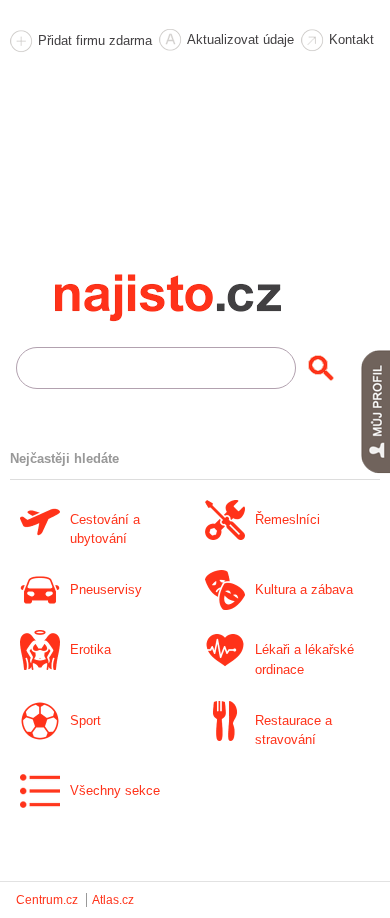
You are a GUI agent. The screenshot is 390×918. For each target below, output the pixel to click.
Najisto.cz (195, 298)
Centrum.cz (47, 900)
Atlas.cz (113, 900)
